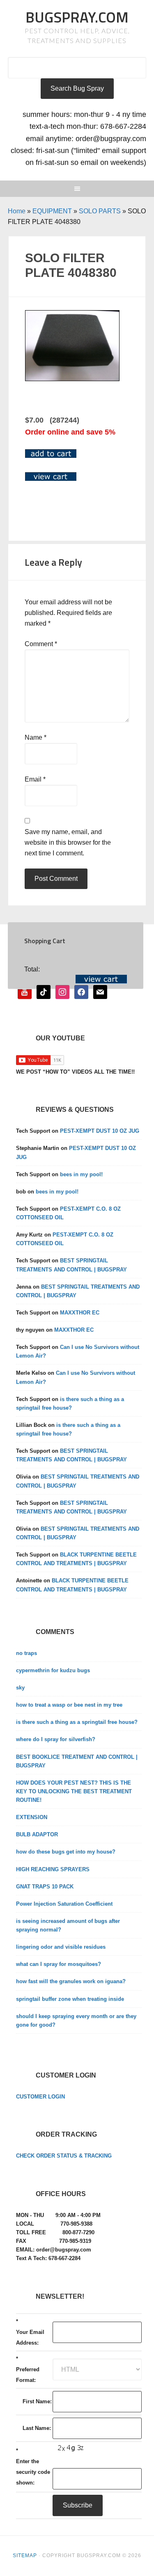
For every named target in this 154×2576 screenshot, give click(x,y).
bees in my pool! (81, 1174)
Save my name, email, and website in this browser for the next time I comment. (68, 842)
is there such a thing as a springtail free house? (77, 1722)
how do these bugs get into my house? (66, 1852)
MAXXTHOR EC (80, 1313)
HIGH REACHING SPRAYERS (53, 1869)
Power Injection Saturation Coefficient (64, 1904)
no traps (26, 1653)
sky (20, 1688)
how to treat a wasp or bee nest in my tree (69, 1705)
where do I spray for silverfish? (56, 1739)
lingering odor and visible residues (61, 1947)
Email (35, 779)
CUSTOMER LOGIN (40, 2097)
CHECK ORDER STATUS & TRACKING (64, 2156)
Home (17, 211)
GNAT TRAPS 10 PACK (45, 1887)
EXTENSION (32, 1817)
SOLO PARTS (100, 211)
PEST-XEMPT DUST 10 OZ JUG (100, 1131)
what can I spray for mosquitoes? (59, 1964)
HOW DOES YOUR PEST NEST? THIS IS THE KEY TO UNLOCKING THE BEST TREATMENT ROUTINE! (74, 1791)
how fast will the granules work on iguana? (71, 1981)
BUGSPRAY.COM (77, 17)
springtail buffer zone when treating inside (70, 1999)
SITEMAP (25, 2555)
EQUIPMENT (52, 211)
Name (36, 737)
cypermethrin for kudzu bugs (53, 1670)
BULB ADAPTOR (37, 1834)
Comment (41, 644)
